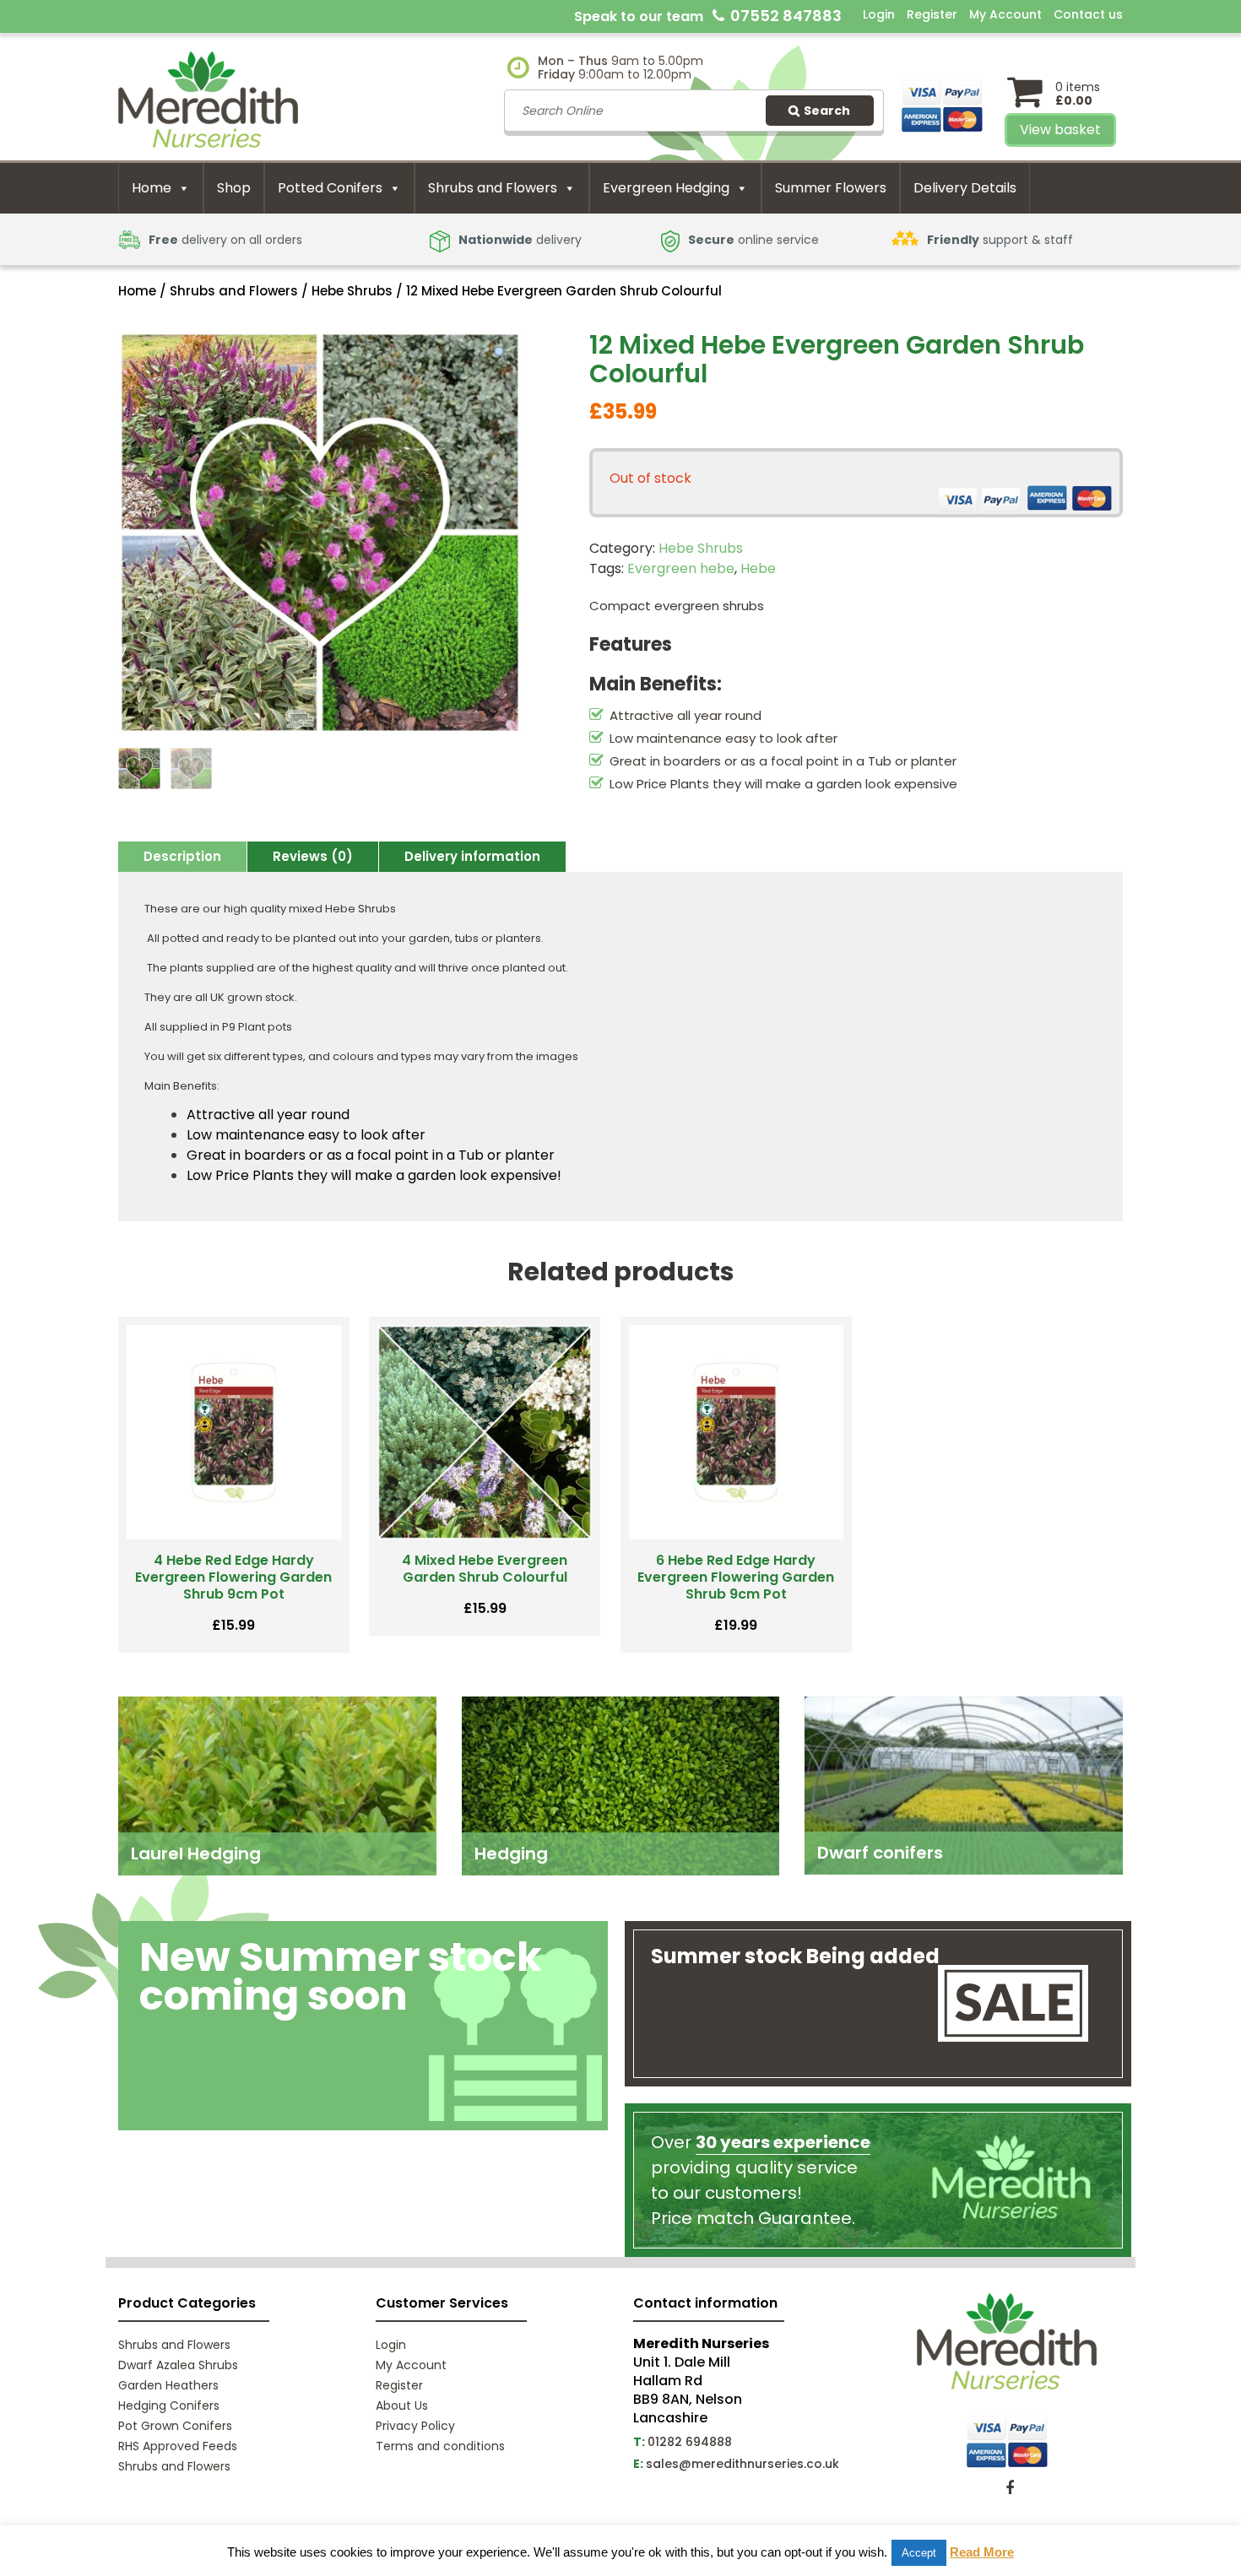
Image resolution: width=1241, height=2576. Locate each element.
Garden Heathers (168, 2385)
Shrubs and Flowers (493, 188)
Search (827, 111)
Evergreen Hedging (666, 188)
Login (879, 14)
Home (152, 188)
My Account (1005, 14)
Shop (234, 188)
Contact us (1088, 14)
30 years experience (783, 2142)
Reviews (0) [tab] (313, 856)
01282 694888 (690, 2442)
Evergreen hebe (681, 568)
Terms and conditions (440, 2446)
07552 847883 (786, 16)
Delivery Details (965, 188)
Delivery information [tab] (472, 856)
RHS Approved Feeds (178, 2446)
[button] (501, 354)
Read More (982, 2552)
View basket (1060, 130)
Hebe (758, 568)
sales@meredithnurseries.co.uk (742, 2464)
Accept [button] (919, 2553)
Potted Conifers (330, 188)
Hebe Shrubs (352, 291)
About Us (402, 2406)
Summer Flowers (831, 188)
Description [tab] (182, 856)
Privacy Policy (415, 2426)
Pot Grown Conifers (175, 2426)
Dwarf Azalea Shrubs (178, 2365)
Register (932, 14)
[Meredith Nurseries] (208, 98)
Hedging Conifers (169, 2406)
